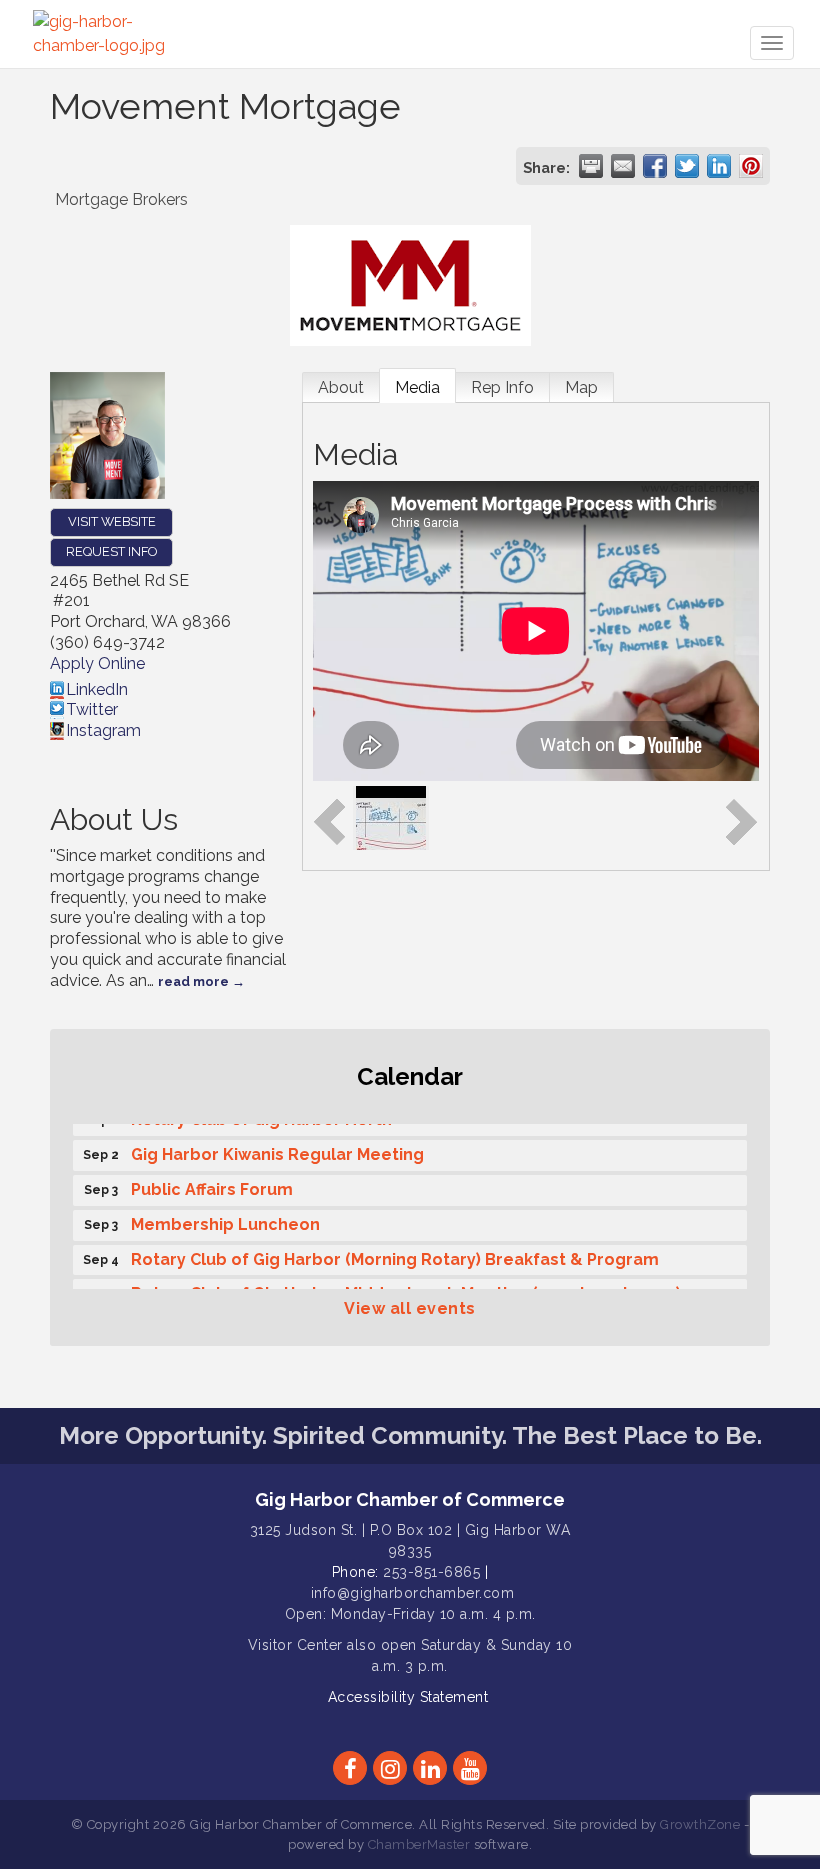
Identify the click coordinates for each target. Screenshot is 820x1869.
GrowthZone (700, 1824)
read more (193, 981)
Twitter (92, 709)
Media (417, 387)
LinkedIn (97, 689)
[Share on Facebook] (655, 166)
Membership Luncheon (225, 1218)
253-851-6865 (431, 1572)
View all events (410, 1308)
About (341, 387)
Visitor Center (295, 1645)
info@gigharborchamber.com (413, 1593)
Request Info (111, 551)
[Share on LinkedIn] (719, 166)
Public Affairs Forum (212, 1183)
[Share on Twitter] (687, 166)
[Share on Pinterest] (751, 166)
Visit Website (112, 521)
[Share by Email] (623, 166)
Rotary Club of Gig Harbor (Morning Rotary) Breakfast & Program (395, 1253)
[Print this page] (591, 166)
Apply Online (97, 663)
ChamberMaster (419, 1844)
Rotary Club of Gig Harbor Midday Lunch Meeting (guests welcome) (406, 1287)
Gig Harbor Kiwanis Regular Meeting (277, 1148)
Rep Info (502, 387)
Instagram (103, 730)
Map (581, 387)
